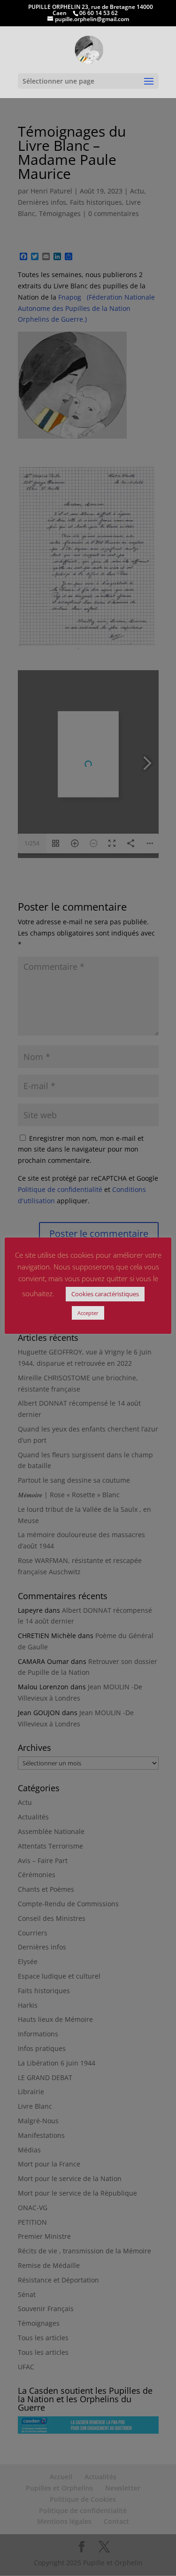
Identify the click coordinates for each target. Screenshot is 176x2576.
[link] (89, 49)
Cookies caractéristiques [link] (105, 1294)
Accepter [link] (88, 1313)
